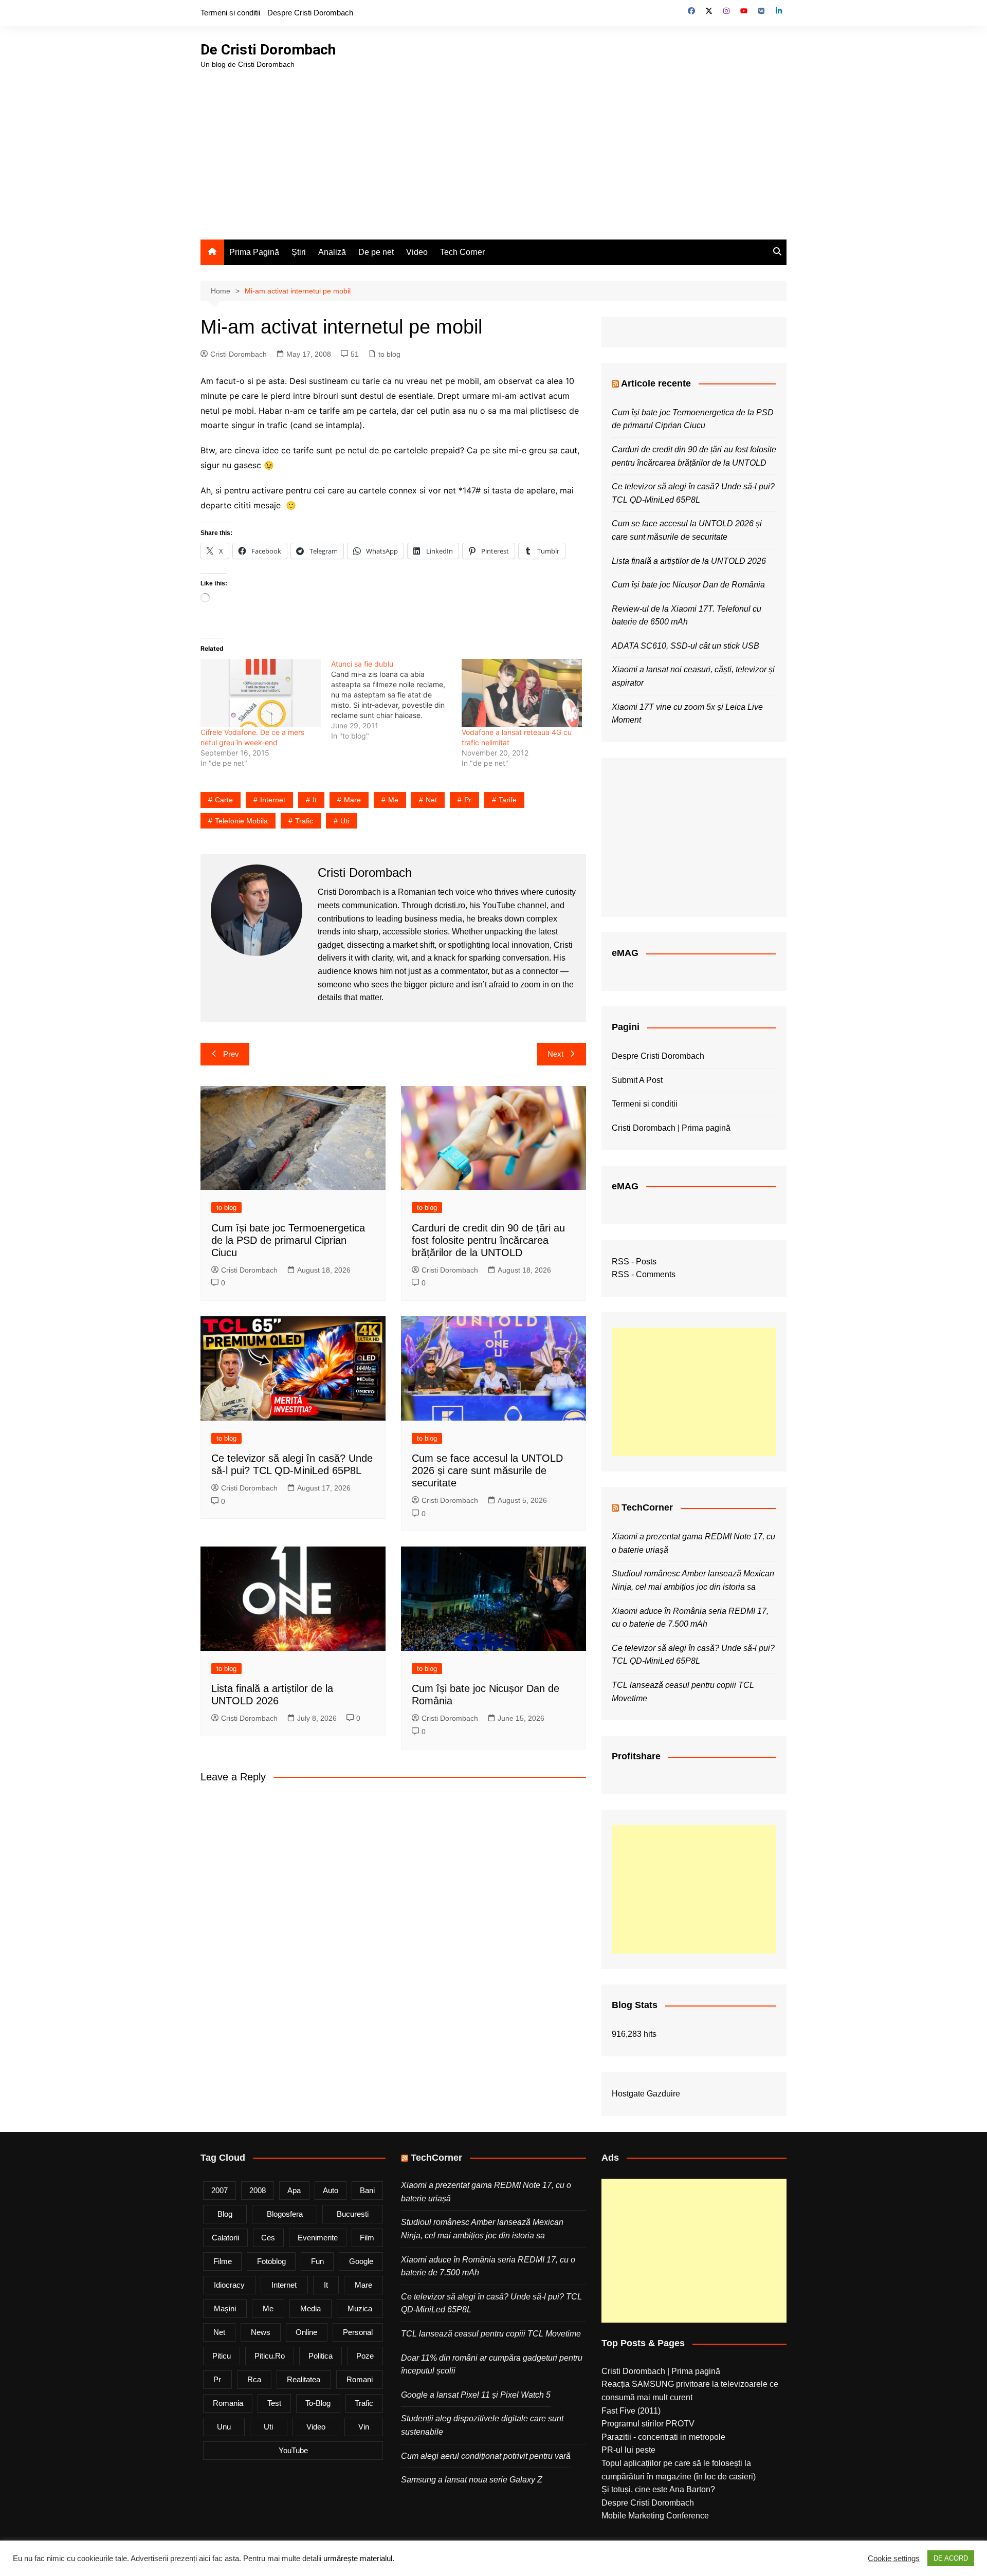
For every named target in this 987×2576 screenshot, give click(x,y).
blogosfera (285, 2214)
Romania (228, 2403)
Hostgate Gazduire (646, 2094)
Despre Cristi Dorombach (310, 13)
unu (224, 2427)
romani (360, 2379)
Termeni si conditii (230, 13)
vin (364, 2427)
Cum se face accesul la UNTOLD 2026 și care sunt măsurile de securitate (487, 1470)
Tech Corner (462, 252)
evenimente (318, 2238)
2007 (220, 2190)
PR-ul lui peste (628, 2450)
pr (468, 800)
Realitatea (304, 2379)
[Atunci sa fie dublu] (396, 700)
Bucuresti (353, 2214)
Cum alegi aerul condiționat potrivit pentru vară (486, 2456)
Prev (231, 1054)
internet (273, 800)
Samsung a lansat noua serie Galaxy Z (472, 2480)
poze (365, 2356)
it (315, 800)
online (306, 2332)
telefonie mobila (241, 821)
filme (223, 2261)
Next (555, 1054)
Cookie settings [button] (894, 2559)
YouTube (293, 2450)
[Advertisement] (493, 147)
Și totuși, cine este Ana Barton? (658, 2489)
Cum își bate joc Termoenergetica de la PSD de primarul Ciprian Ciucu (288, 1240)
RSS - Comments (644, 1274)
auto (331, 2190)
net (431, 800)
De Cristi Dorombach (268, 50)
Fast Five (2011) (631, 2411)
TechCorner (647, 1507)
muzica (360, 2308)
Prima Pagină (254, 252)
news (261, 2332)
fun (317, 2261)
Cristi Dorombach (239, 354)
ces (268, 2238)
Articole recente (656, 383)
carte (224, 800)
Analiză (332, 252)
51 (355, 354)
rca (254, 2379)
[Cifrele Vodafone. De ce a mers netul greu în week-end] (261, 693)
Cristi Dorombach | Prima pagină (671, 1128)
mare (352, 800)
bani (367, 2190)
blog (225, 2214)
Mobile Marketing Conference (655, 2516)
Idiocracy (229, 2285)
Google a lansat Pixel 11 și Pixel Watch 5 (476, 2395)
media (310, 2308)
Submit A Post (637, 1080)
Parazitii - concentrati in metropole (663, 2437)
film (367, 2238)
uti (345, 821)
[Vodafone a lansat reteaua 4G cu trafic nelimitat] (522, 693)
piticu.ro (270, 2356)
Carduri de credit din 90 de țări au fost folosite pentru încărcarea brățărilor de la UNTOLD (488, 1240)
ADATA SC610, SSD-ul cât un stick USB (686, 646)
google (361, 2261)
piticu (222, 2356)
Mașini (225, 2308)
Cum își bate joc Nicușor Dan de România (688, 585)
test (274, 2403)
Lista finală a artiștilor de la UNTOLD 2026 (689, 561)
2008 (258, 2190)
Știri (299, 252)
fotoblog (271, 2261)
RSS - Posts (634, 1262)
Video (417, 252)
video (316, 2427)
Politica (321, 2356)
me (393, 800)
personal (358, 2332)
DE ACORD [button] (951, 2558)
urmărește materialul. (359, 2559)
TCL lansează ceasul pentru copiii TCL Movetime (491, 2334)
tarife (508, 800)
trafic (304, 821)
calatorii (225, 2238)
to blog (389, 354)
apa (294, 2190)
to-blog (318, 2403)
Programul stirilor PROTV (648, 2424)
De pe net (376, 252)
